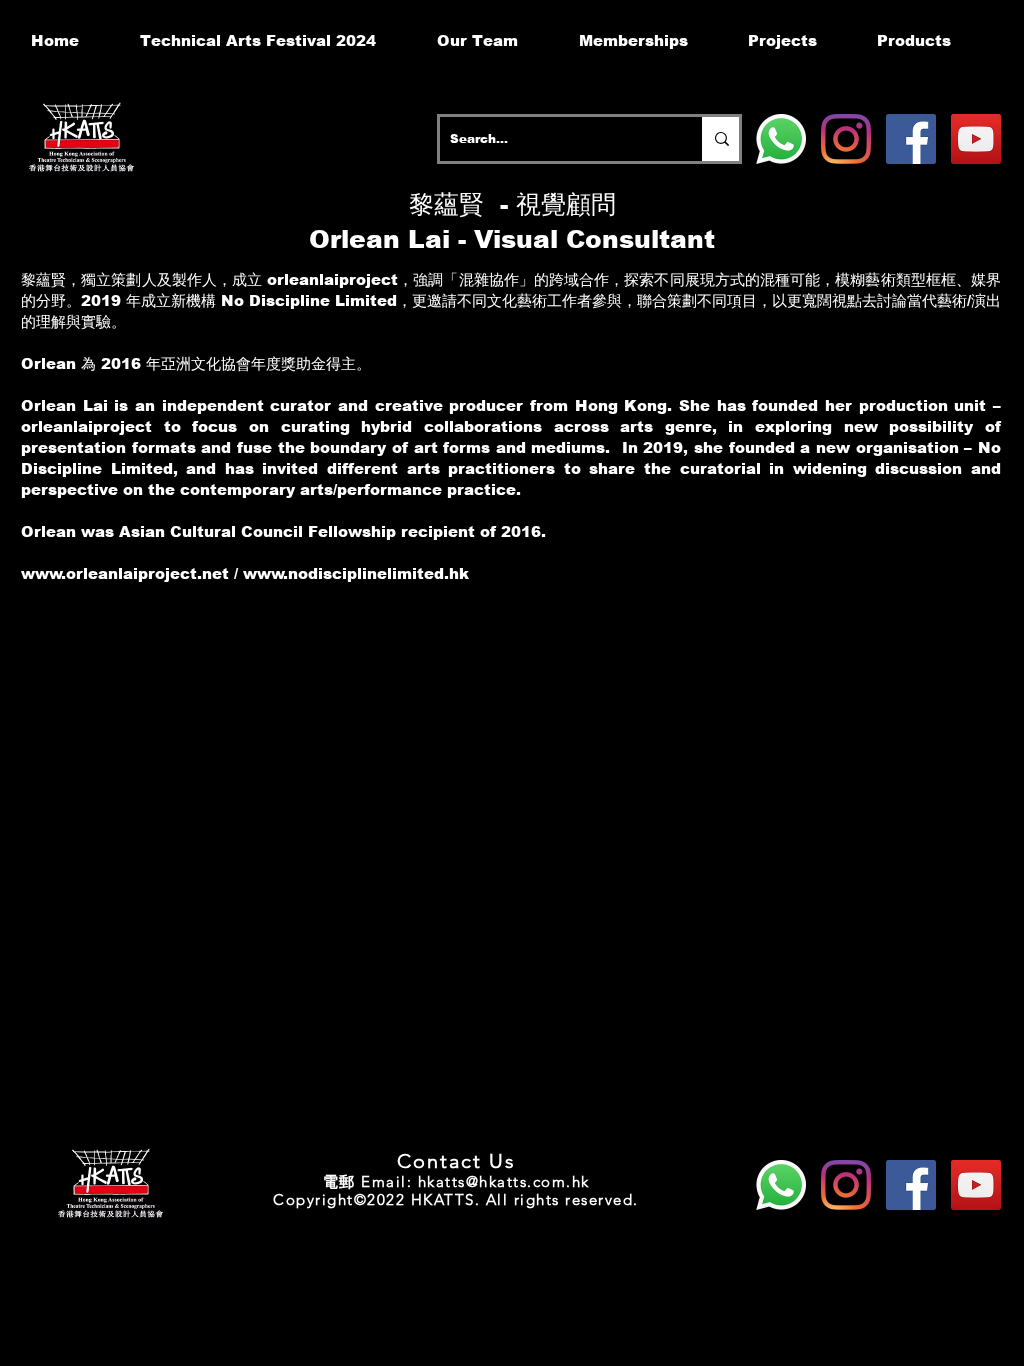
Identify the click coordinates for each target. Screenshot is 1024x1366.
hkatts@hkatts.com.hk (504, 1181)
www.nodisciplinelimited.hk (356, 573)
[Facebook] (911, 139)
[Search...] (720, 139)
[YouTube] (976, 139)
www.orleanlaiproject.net (125, 573)
